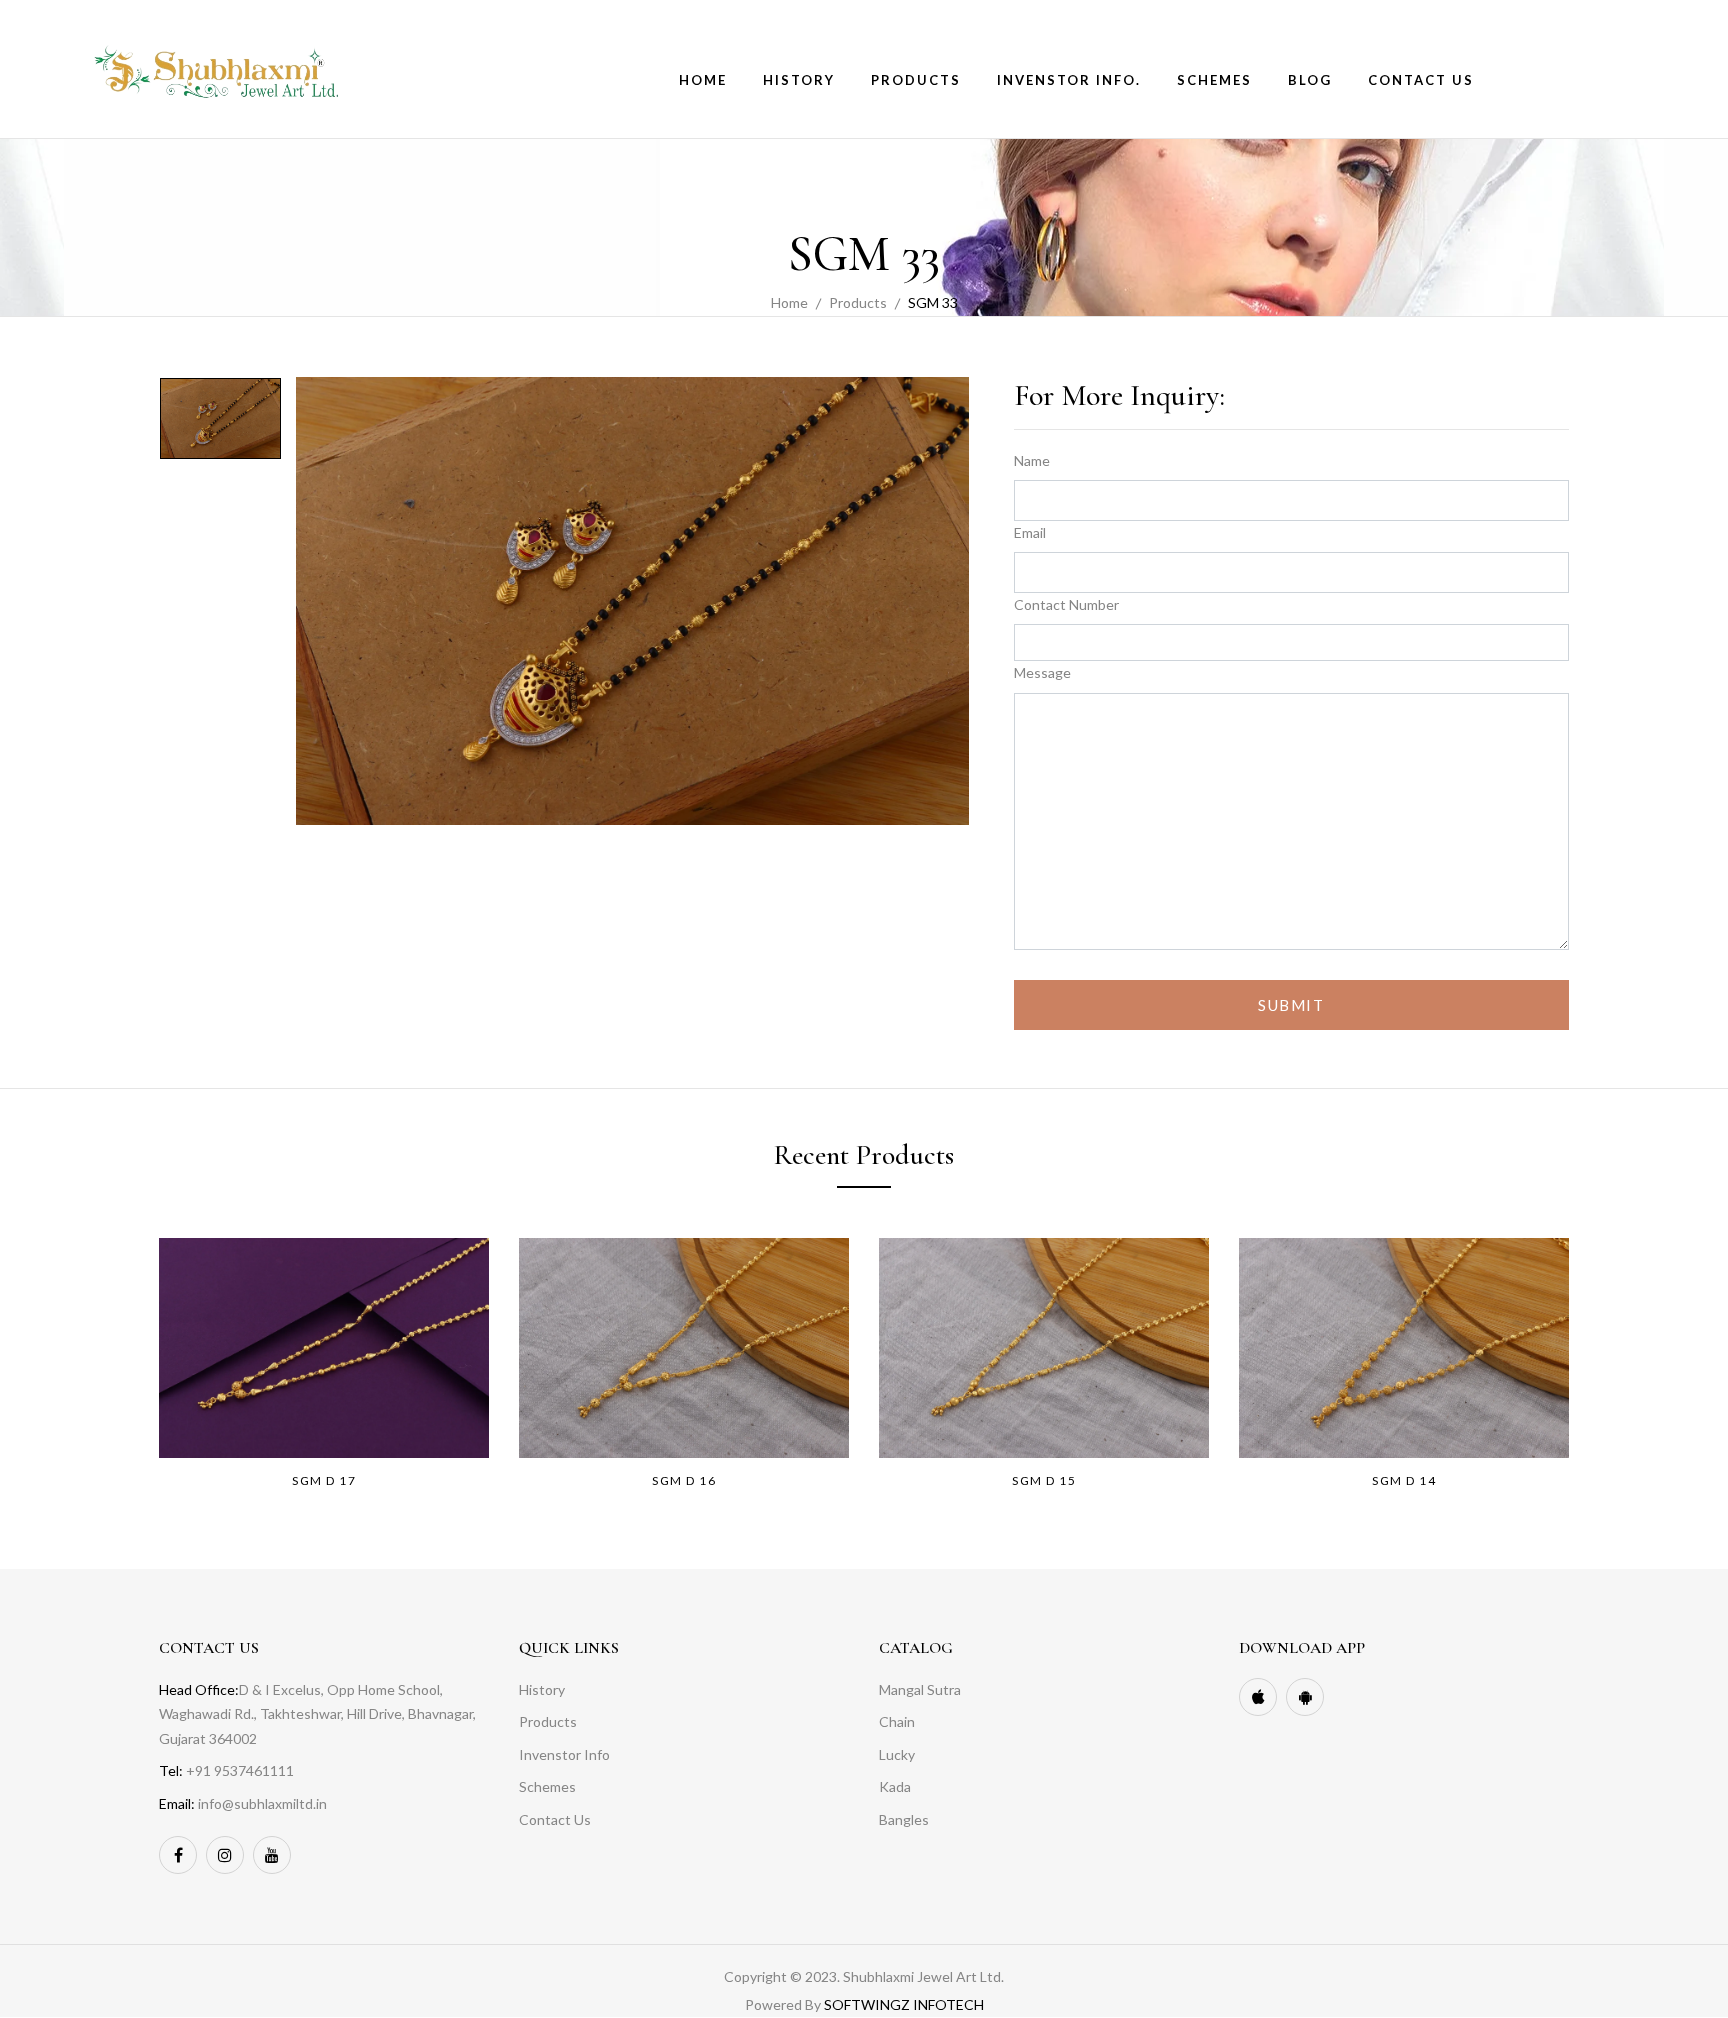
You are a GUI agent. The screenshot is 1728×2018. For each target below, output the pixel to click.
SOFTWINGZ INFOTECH (904, 2004)
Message (1042, 672)
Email (1030, 532)
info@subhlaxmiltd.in (262, 1803)
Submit (1291, 1005)
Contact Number (1066, 604)
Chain (897, 1721)
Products (858, 302)
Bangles (904, 1819)
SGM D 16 (684, 1480)
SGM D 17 (324, 1480)
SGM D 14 (1404, 1480)
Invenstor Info (564, 1754)
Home (789, 302)
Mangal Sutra (920, 1689)
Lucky (897, 1754)
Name (1032, 460)
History (542, 1689)
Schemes (547, 1786)
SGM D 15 (1044, 1480)
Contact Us (555, 1819)
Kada (895, 1786)
